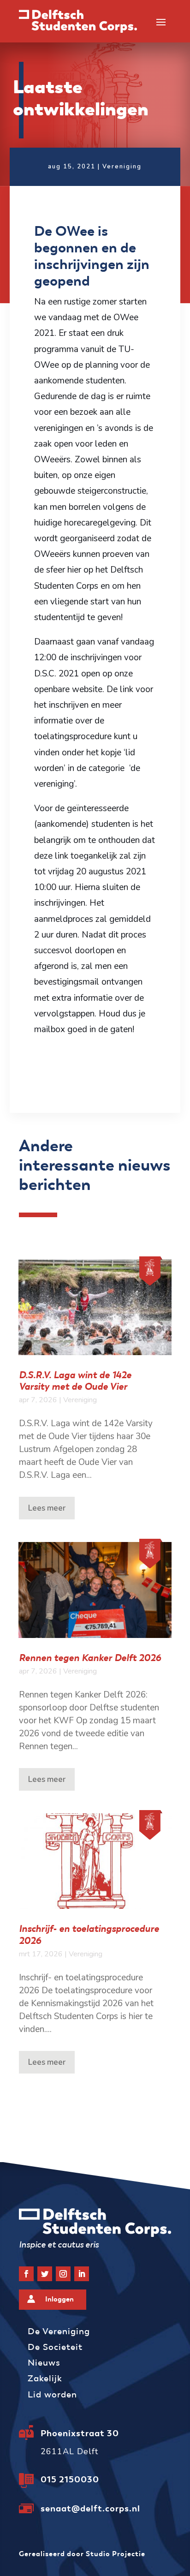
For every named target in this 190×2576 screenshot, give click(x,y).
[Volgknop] (26, 2274)
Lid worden (52, 2394)
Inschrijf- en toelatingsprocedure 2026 (89, 1934)
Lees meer (47, 1508)
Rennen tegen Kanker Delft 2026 (90, 1658)
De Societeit (55, 2347)
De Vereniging (59, 2331)
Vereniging (122, 167)
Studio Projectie (116, 2554)
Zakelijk (45, 2378)
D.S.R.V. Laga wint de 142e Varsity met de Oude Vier (75, 1381)
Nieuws (44, 2363)
